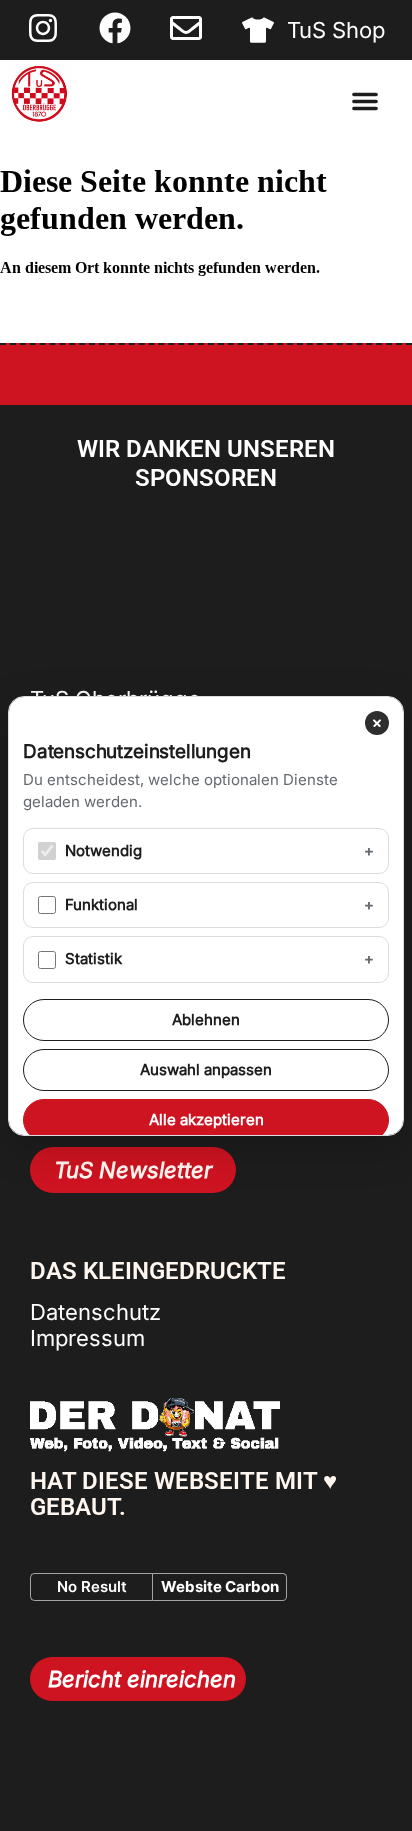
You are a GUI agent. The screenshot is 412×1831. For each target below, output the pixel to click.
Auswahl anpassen (206, 1069)
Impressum (87, 1338)
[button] (365, 101)
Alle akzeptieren (206, 1119)
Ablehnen (206, 1019)
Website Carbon (220, 1586)
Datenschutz (95, 1312)
